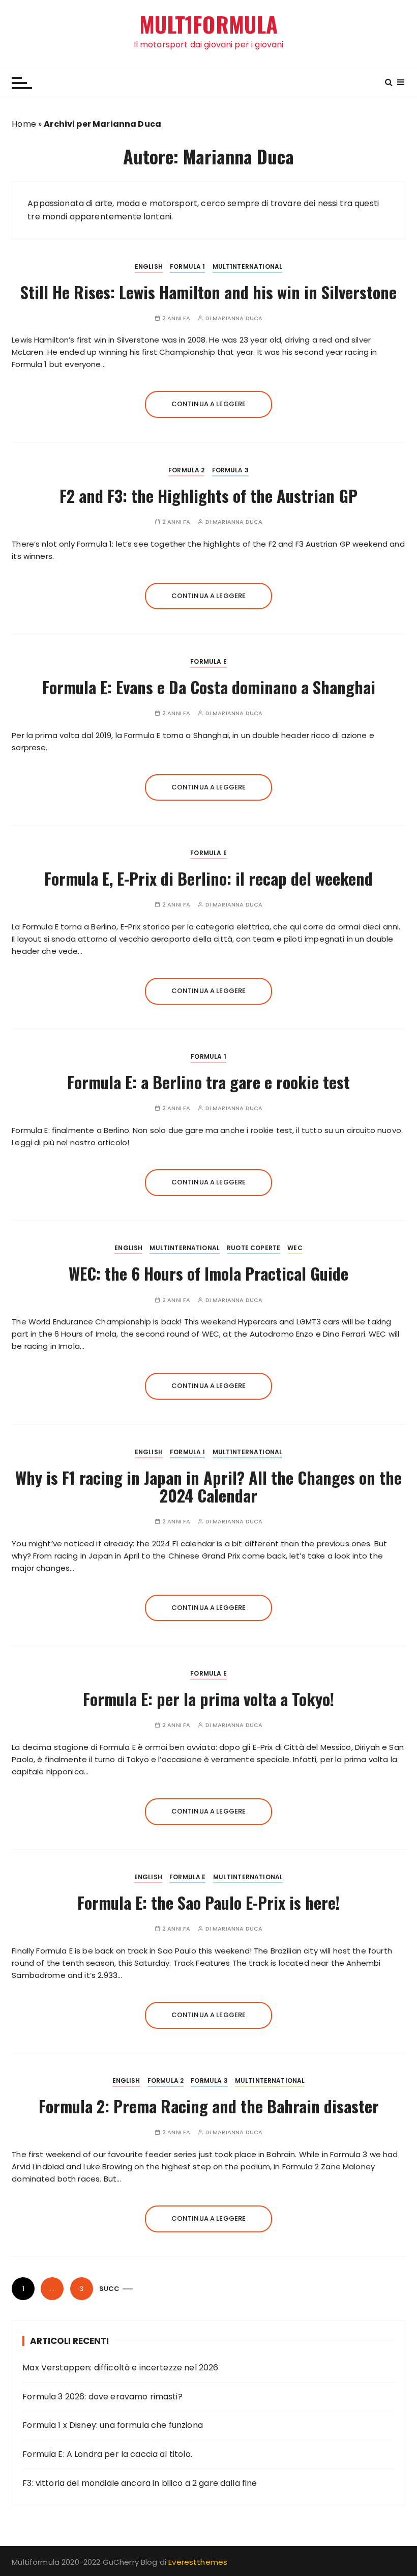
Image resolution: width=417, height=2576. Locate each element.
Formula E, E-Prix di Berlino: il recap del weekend (208, 878)
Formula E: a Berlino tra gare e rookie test (208, 1082)
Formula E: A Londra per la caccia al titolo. (107, 2454)
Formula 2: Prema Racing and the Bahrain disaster (209, 2106)
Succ (110, 2289)
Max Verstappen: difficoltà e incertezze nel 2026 (120, 2368)
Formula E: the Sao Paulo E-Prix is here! (208, 1902)
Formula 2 (186, 470)
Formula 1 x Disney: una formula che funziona (113, 2425)
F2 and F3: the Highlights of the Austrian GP (208, 496)
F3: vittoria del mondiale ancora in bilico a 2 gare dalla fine (140, 2483)
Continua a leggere (209, 404)
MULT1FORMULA (209, 24)
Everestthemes (198, 2562)
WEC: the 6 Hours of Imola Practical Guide (208, 1273)
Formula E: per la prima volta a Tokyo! (208, 1699)
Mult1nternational (248, 266)
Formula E (208, 661)
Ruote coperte (254, 1248)
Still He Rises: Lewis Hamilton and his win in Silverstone (208, 292)
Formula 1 (187, 266)
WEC (295, 1248)
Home (24, 124)
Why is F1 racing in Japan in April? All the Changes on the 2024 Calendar (208, 1486)
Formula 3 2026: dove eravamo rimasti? (102, 2397)
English (149, 266)
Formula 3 (230, 470)
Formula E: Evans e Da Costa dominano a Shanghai (209, 687)
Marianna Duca (237, 318)
